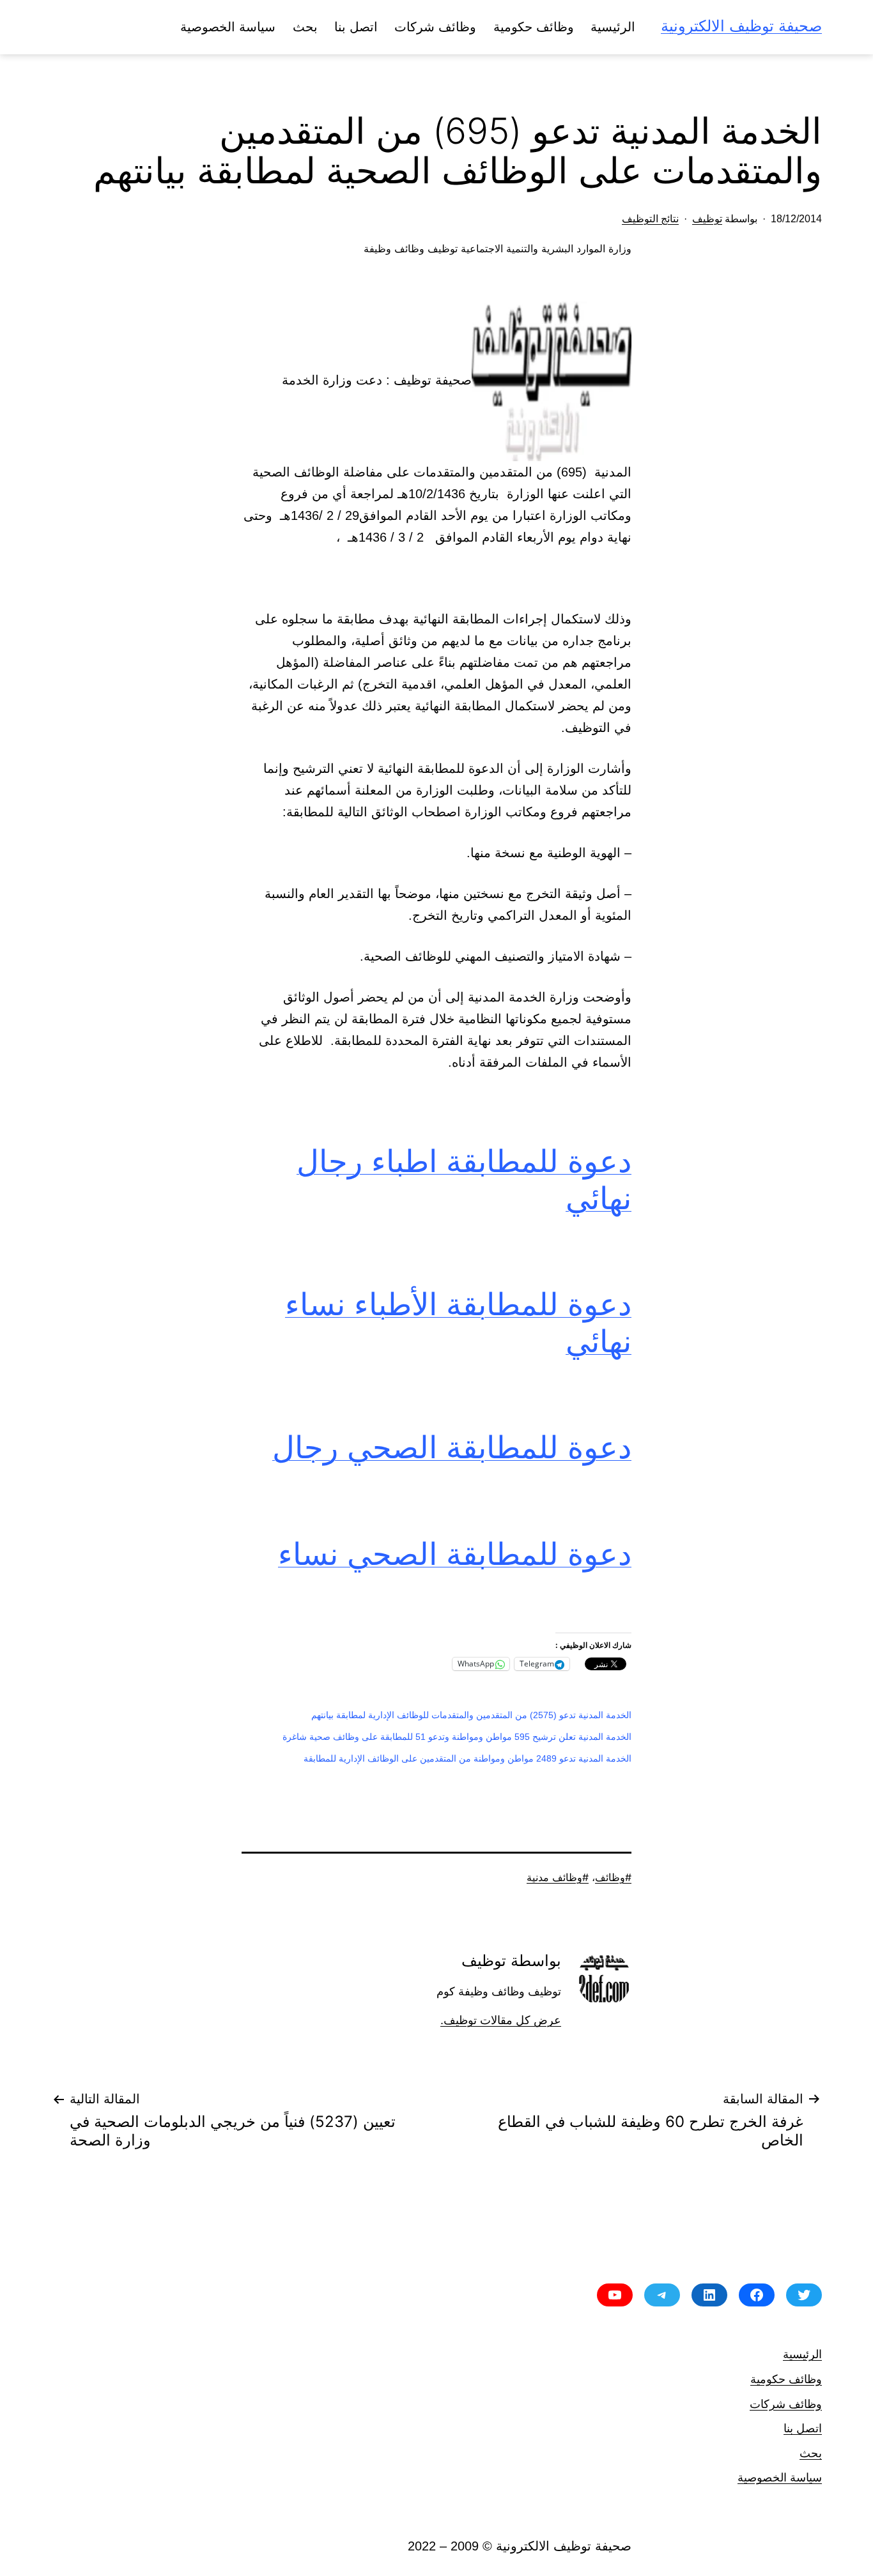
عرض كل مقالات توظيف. (501, 2020)
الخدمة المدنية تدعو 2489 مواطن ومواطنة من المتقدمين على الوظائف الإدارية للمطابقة (467, 1758)
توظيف (707, 219)
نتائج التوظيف (650, 219)
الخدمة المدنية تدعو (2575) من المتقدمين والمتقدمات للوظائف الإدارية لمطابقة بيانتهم (471, 1715)
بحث (305, 27)
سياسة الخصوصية (228, 27)
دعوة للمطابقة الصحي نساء (455, 1554)
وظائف (610, 1877)
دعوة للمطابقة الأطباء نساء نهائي (458, 1322)
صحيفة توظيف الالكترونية (741, 26)
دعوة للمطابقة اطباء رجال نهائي (464, 1179)
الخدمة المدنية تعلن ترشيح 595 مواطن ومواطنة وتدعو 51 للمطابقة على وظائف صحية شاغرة (457, 1737)
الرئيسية (613, 27)
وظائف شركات (435, 27)
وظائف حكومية (534, 27)
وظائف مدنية (554, 1877)
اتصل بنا (356, 27)
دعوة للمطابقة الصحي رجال (452, 1447)
